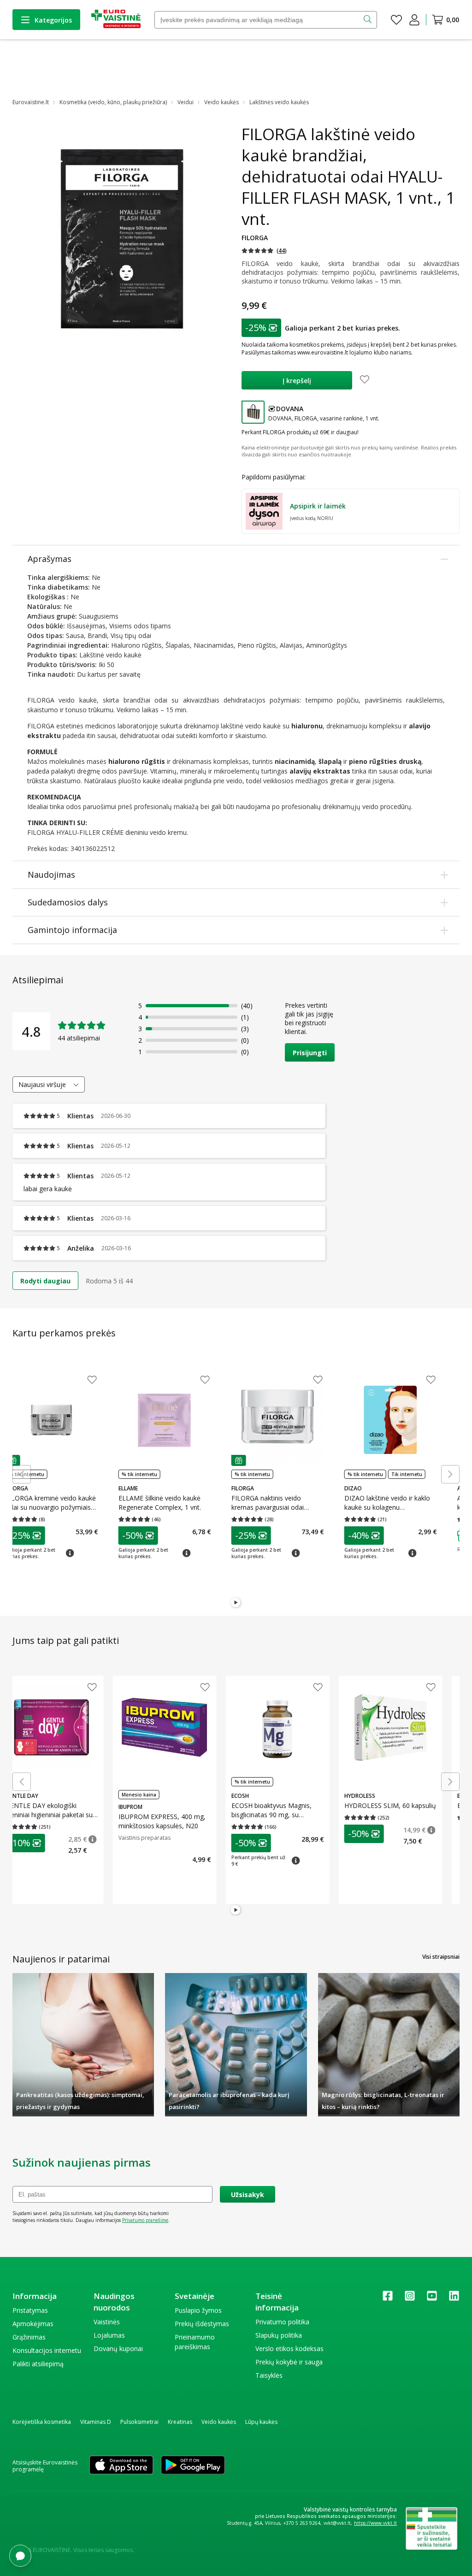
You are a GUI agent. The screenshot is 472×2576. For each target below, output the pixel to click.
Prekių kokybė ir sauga (289, 2362)
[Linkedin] (454, 2299)
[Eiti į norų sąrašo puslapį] (396, 20)
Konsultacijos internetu (47, 2350)
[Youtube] (432, 2299)
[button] (264, 251)
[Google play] (193, 2466)
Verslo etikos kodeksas (289, 2349)
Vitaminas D (96, 2422)
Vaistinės (107, 2322)
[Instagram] (410, 2299)
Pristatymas (30, 2310)
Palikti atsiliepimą (38, 2364)
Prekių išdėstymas (202, 2324)
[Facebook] (388, 2299)
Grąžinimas (29, 2337)
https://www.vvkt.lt (375, 2523)
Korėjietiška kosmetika (42, 2422)
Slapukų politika (279, 2335)
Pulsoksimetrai (139, 2422)
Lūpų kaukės (261, 2422)
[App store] (121, 2466)
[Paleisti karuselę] (236, 1603)
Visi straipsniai (441, 1957)
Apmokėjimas (33, 2324)
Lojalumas (109, 2335)
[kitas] (450, 1474)
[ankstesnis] (22, 1474)
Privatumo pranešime (145, 2220)
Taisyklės (269, 2375)
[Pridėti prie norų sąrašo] (365, 380)
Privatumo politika (282, 2322)
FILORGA (255, 238)
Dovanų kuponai (118, 2349)
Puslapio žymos (198, 2310)
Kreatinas (180, 2422)
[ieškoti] (369, 20)
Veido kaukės (219, 2422)
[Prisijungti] (414, 20)
